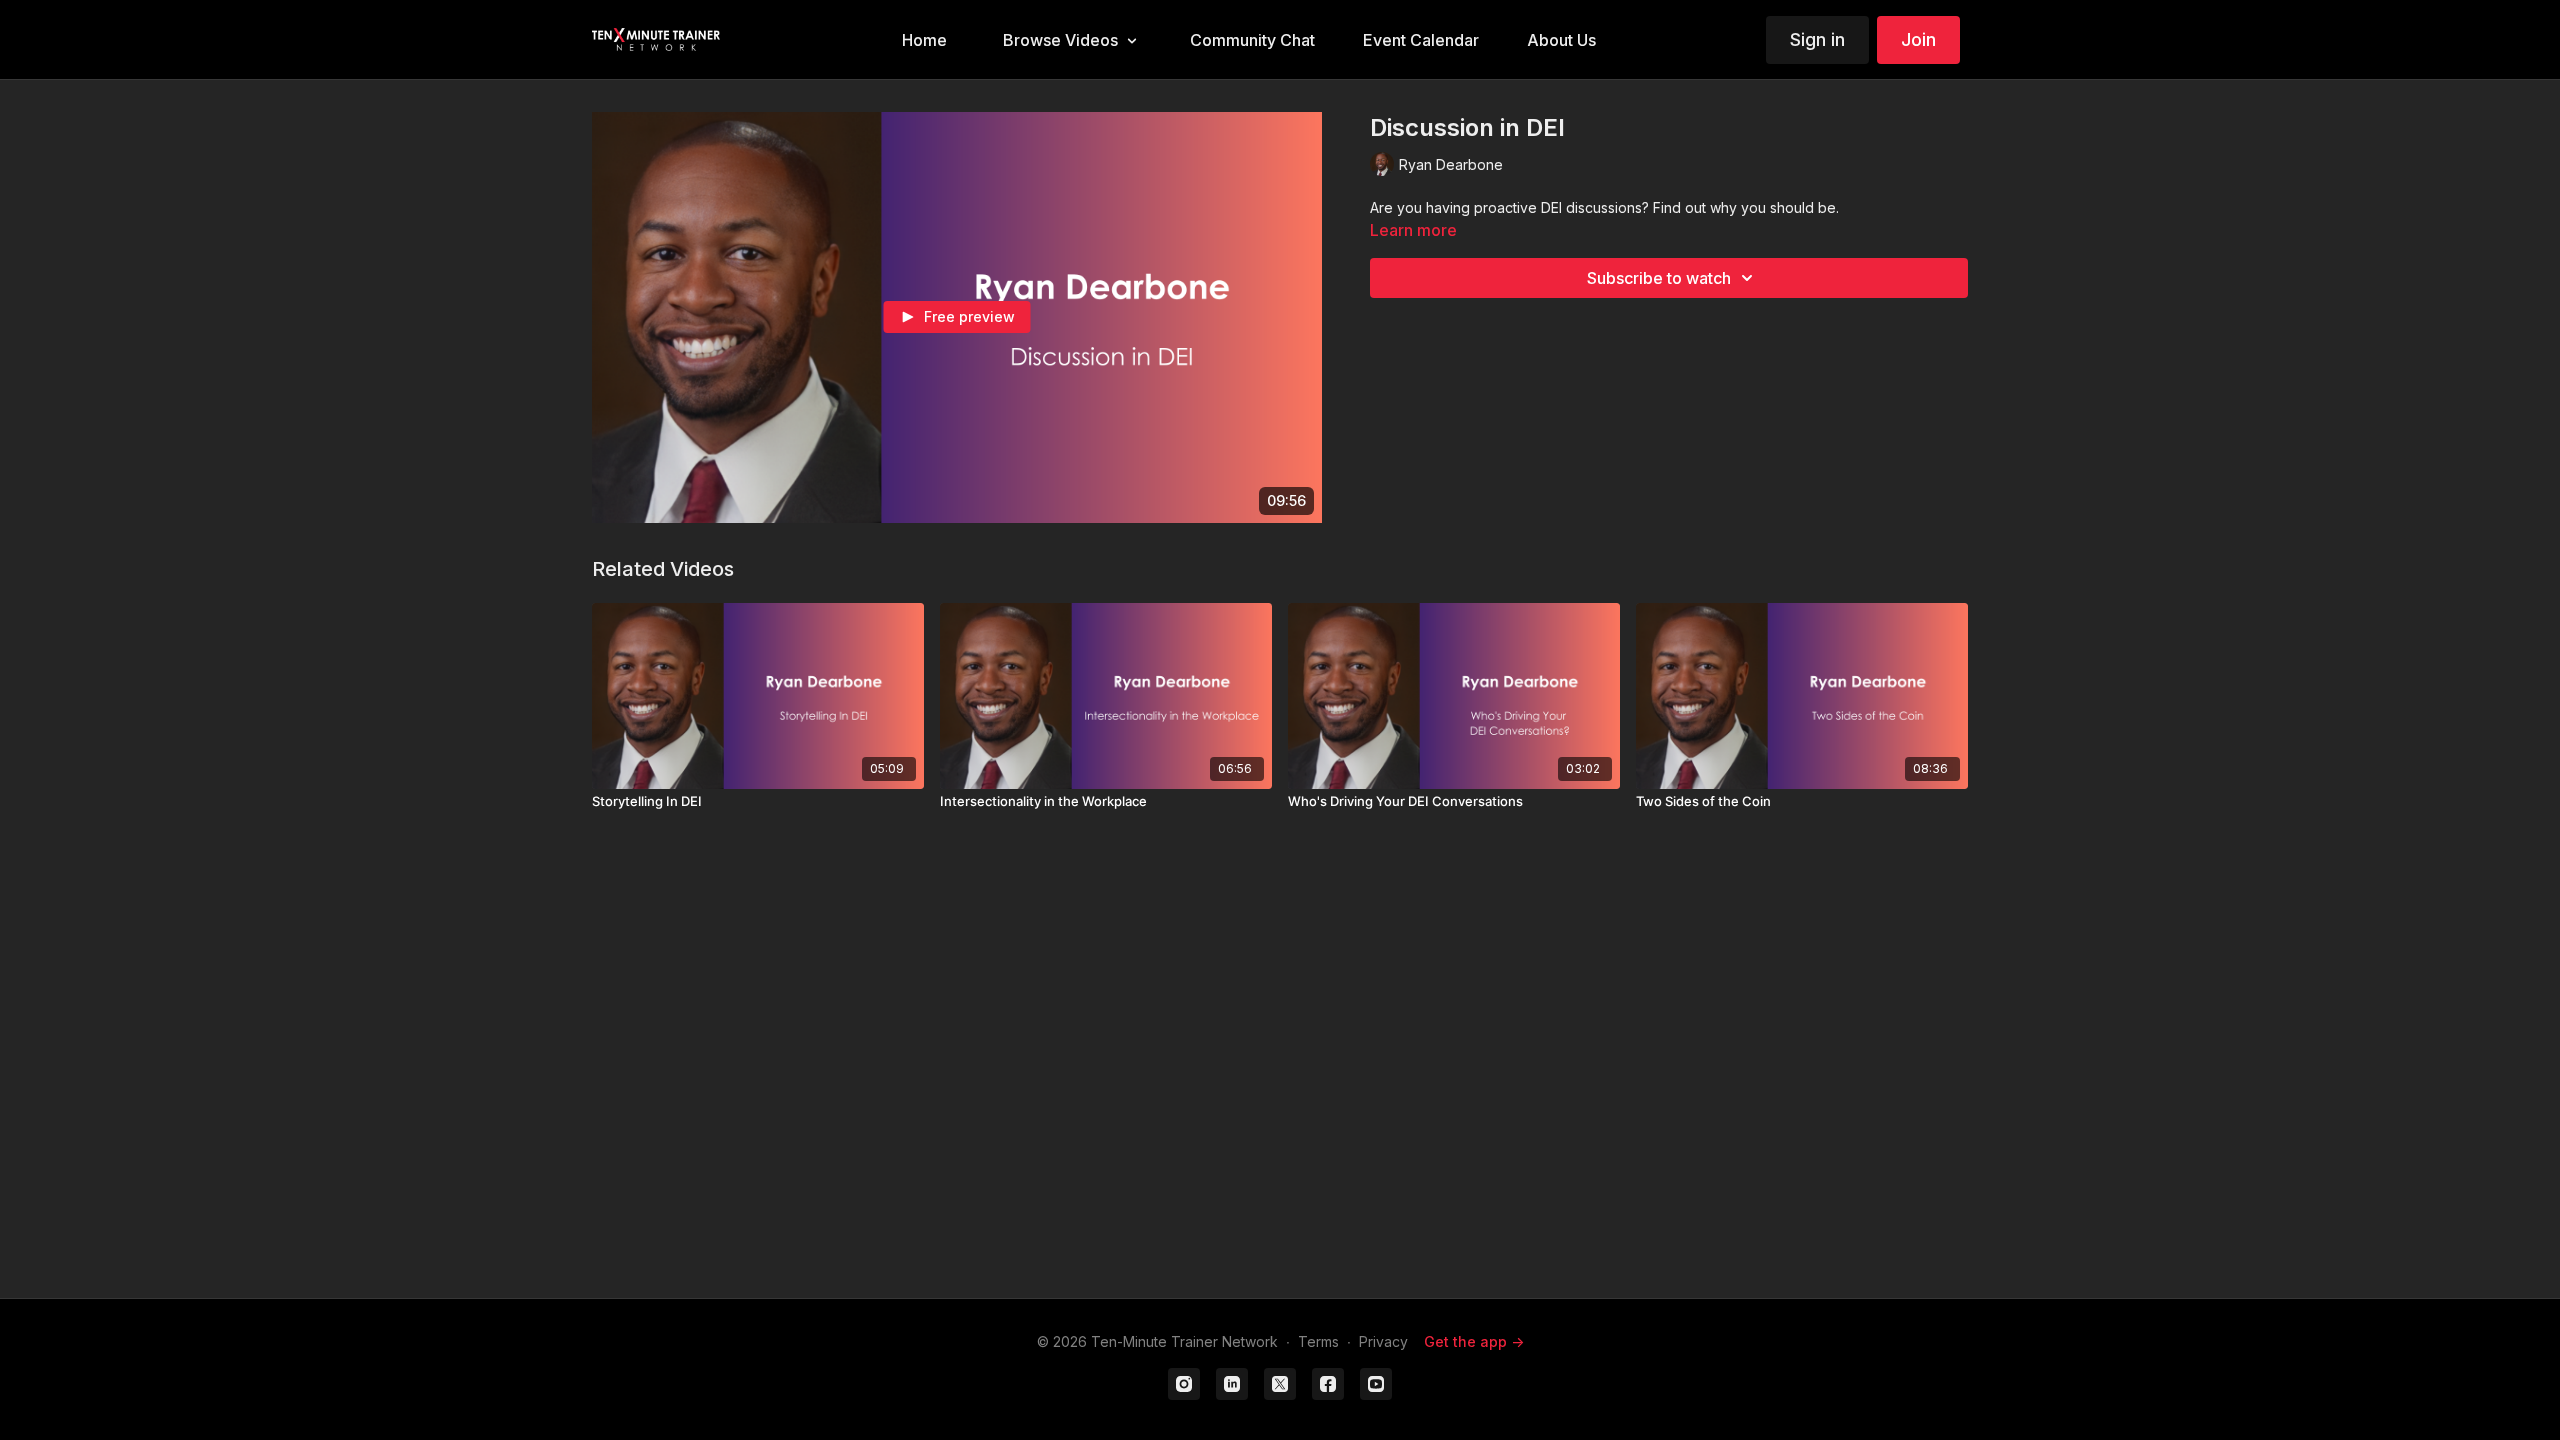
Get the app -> (1474, 1341)
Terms (1318, 1341)
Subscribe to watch (1659, 278)
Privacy (1383, 1341)
